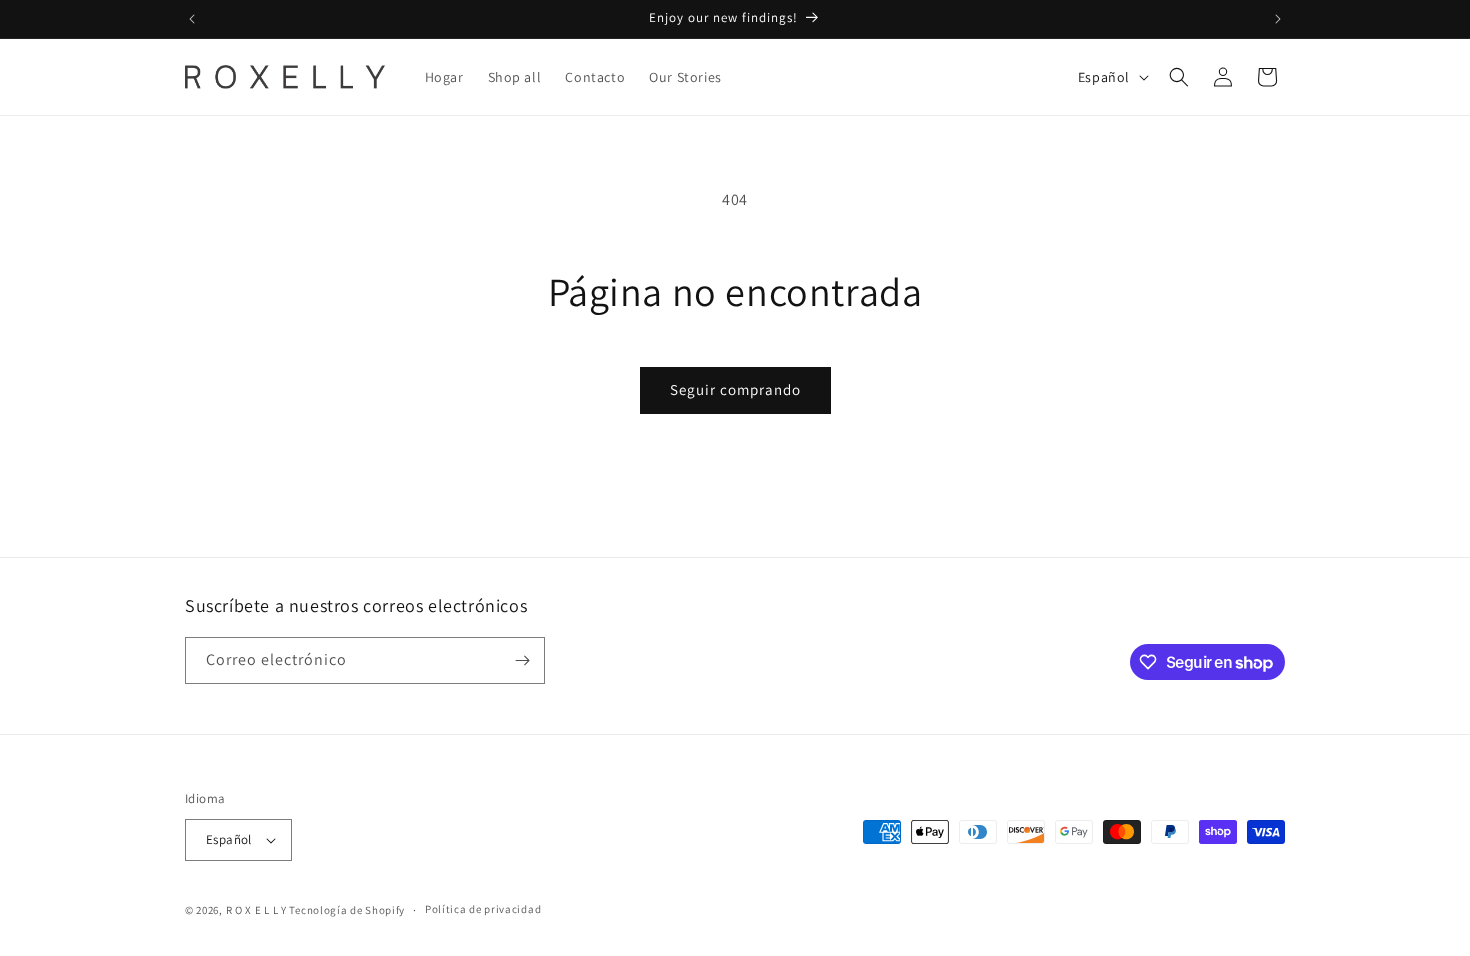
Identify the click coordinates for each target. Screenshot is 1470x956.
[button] (1179, 77)
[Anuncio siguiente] (1278, 19)
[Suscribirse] (522, 660)
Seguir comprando (735, 389)
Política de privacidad (483, 909)
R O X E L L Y (256, 910)
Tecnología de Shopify (347, 910)
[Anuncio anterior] (192, 19)
